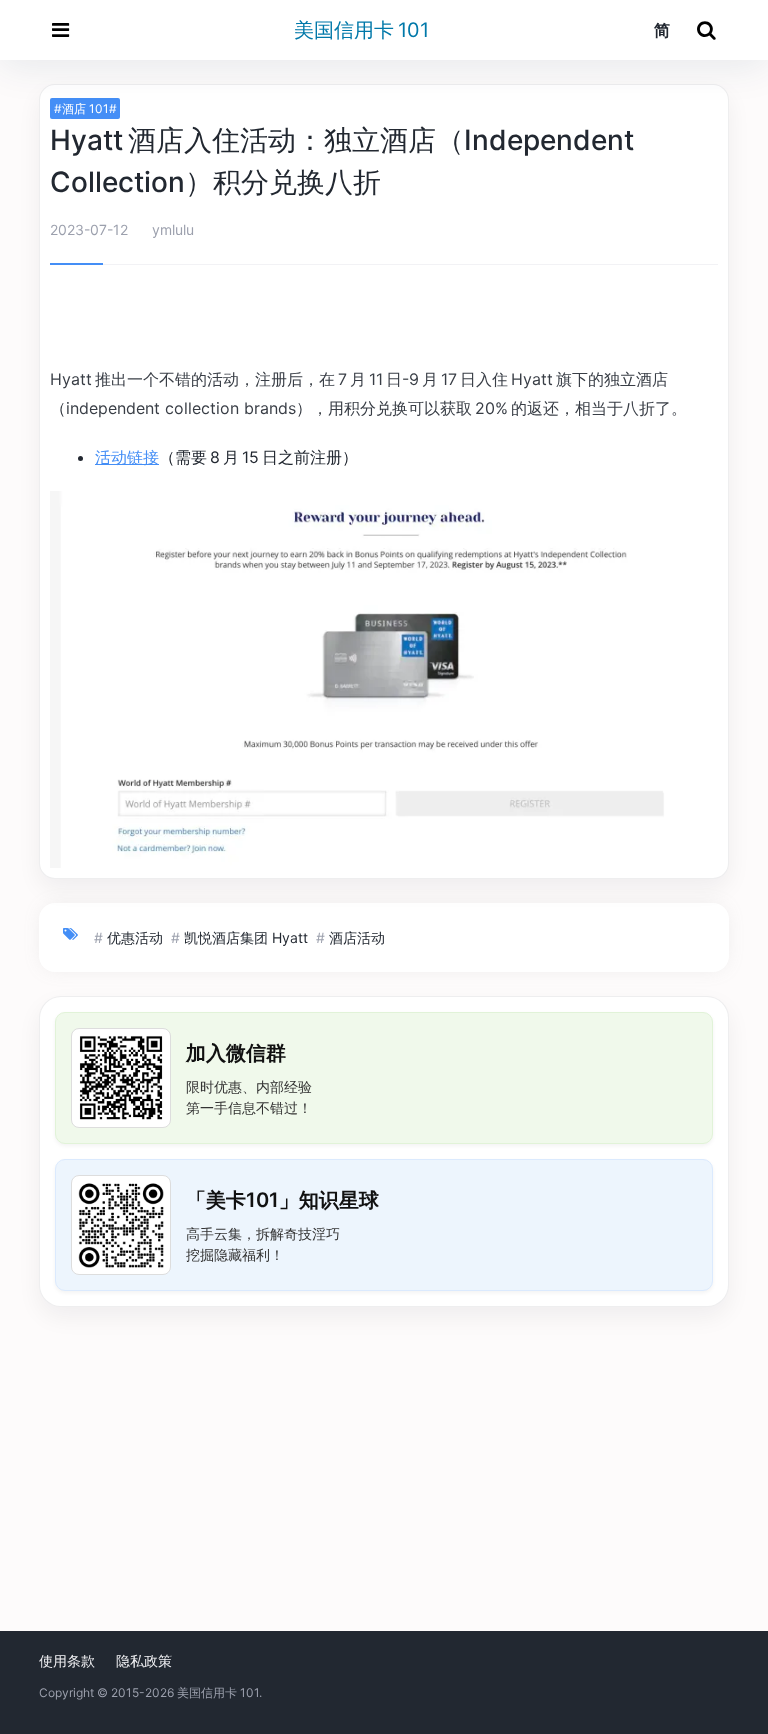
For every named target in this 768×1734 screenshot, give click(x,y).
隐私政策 (144, 1660)
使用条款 (67, 1660)
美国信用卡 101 (361, 30)
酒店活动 (357, 937)
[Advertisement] (384, 319)
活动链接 (127, 457)
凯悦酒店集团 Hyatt (246, 937)
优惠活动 (135, 937)
